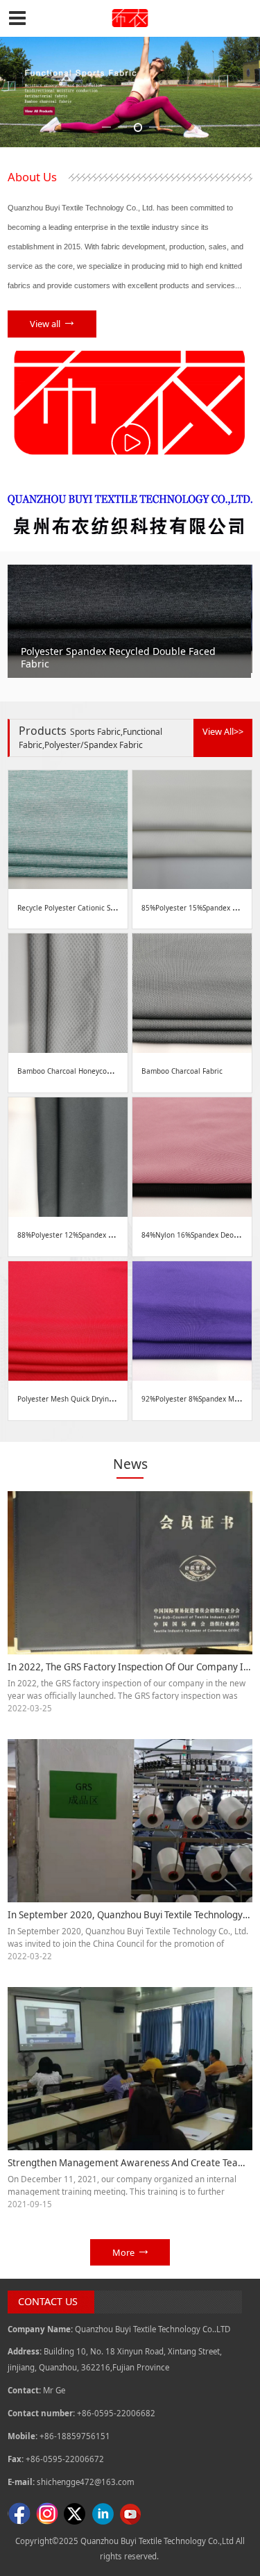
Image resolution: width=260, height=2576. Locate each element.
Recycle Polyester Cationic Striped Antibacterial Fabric (107, 908)
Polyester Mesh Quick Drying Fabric (76, 1399)
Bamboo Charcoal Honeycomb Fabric (78, 1071)
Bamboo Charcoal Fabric (182, 1071)
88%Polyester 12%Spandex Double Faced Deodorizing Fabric (118, 1235)
